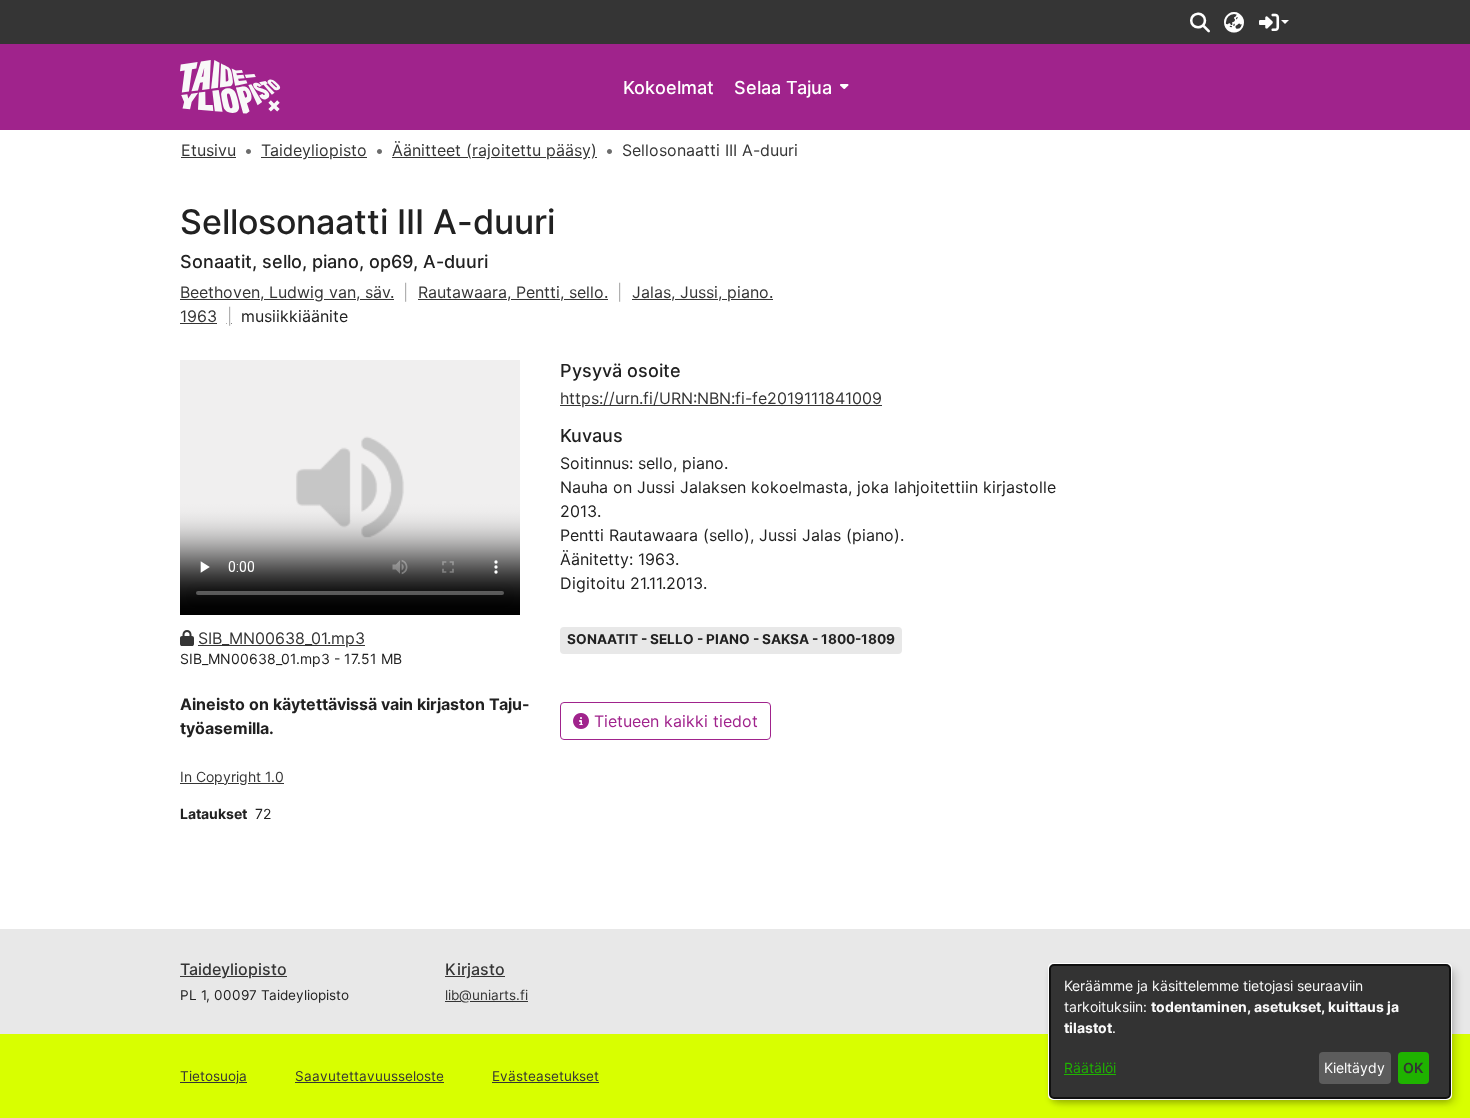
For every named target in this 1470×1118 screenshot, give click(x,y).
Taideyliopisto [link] (314, 150)
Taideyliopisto (233, 969)
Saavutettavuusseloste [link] (369, 1076)
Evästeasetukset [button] (545, 1076)
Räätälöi (1090, 1067)
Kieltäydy (1354, 1067)
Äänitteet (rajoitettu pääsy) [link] (494, 150)
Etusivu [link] (208, 150)
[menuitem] (791, 87)
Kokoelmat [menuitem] (668, 87)
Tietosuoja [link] (213, 1076)
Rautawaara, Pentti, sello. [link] (513, 292)
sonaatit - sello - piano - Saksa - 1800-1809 (731, 639)
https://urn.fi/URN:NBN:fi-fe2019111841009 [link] (721, 398)
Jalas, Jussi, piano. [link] (702, 292)
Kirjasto (475, 969)
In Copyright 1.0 (232, 776)
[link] (230, 85)
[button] (1199, 22)
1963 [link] (198, 316)
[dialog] (1250, 1031)
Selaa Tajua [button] (783, 87)
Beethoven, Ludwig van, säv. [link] (287, 292)
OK (1413, 1067)
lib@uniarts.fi (486, 995)
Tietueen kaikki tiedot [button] (673, 721)
